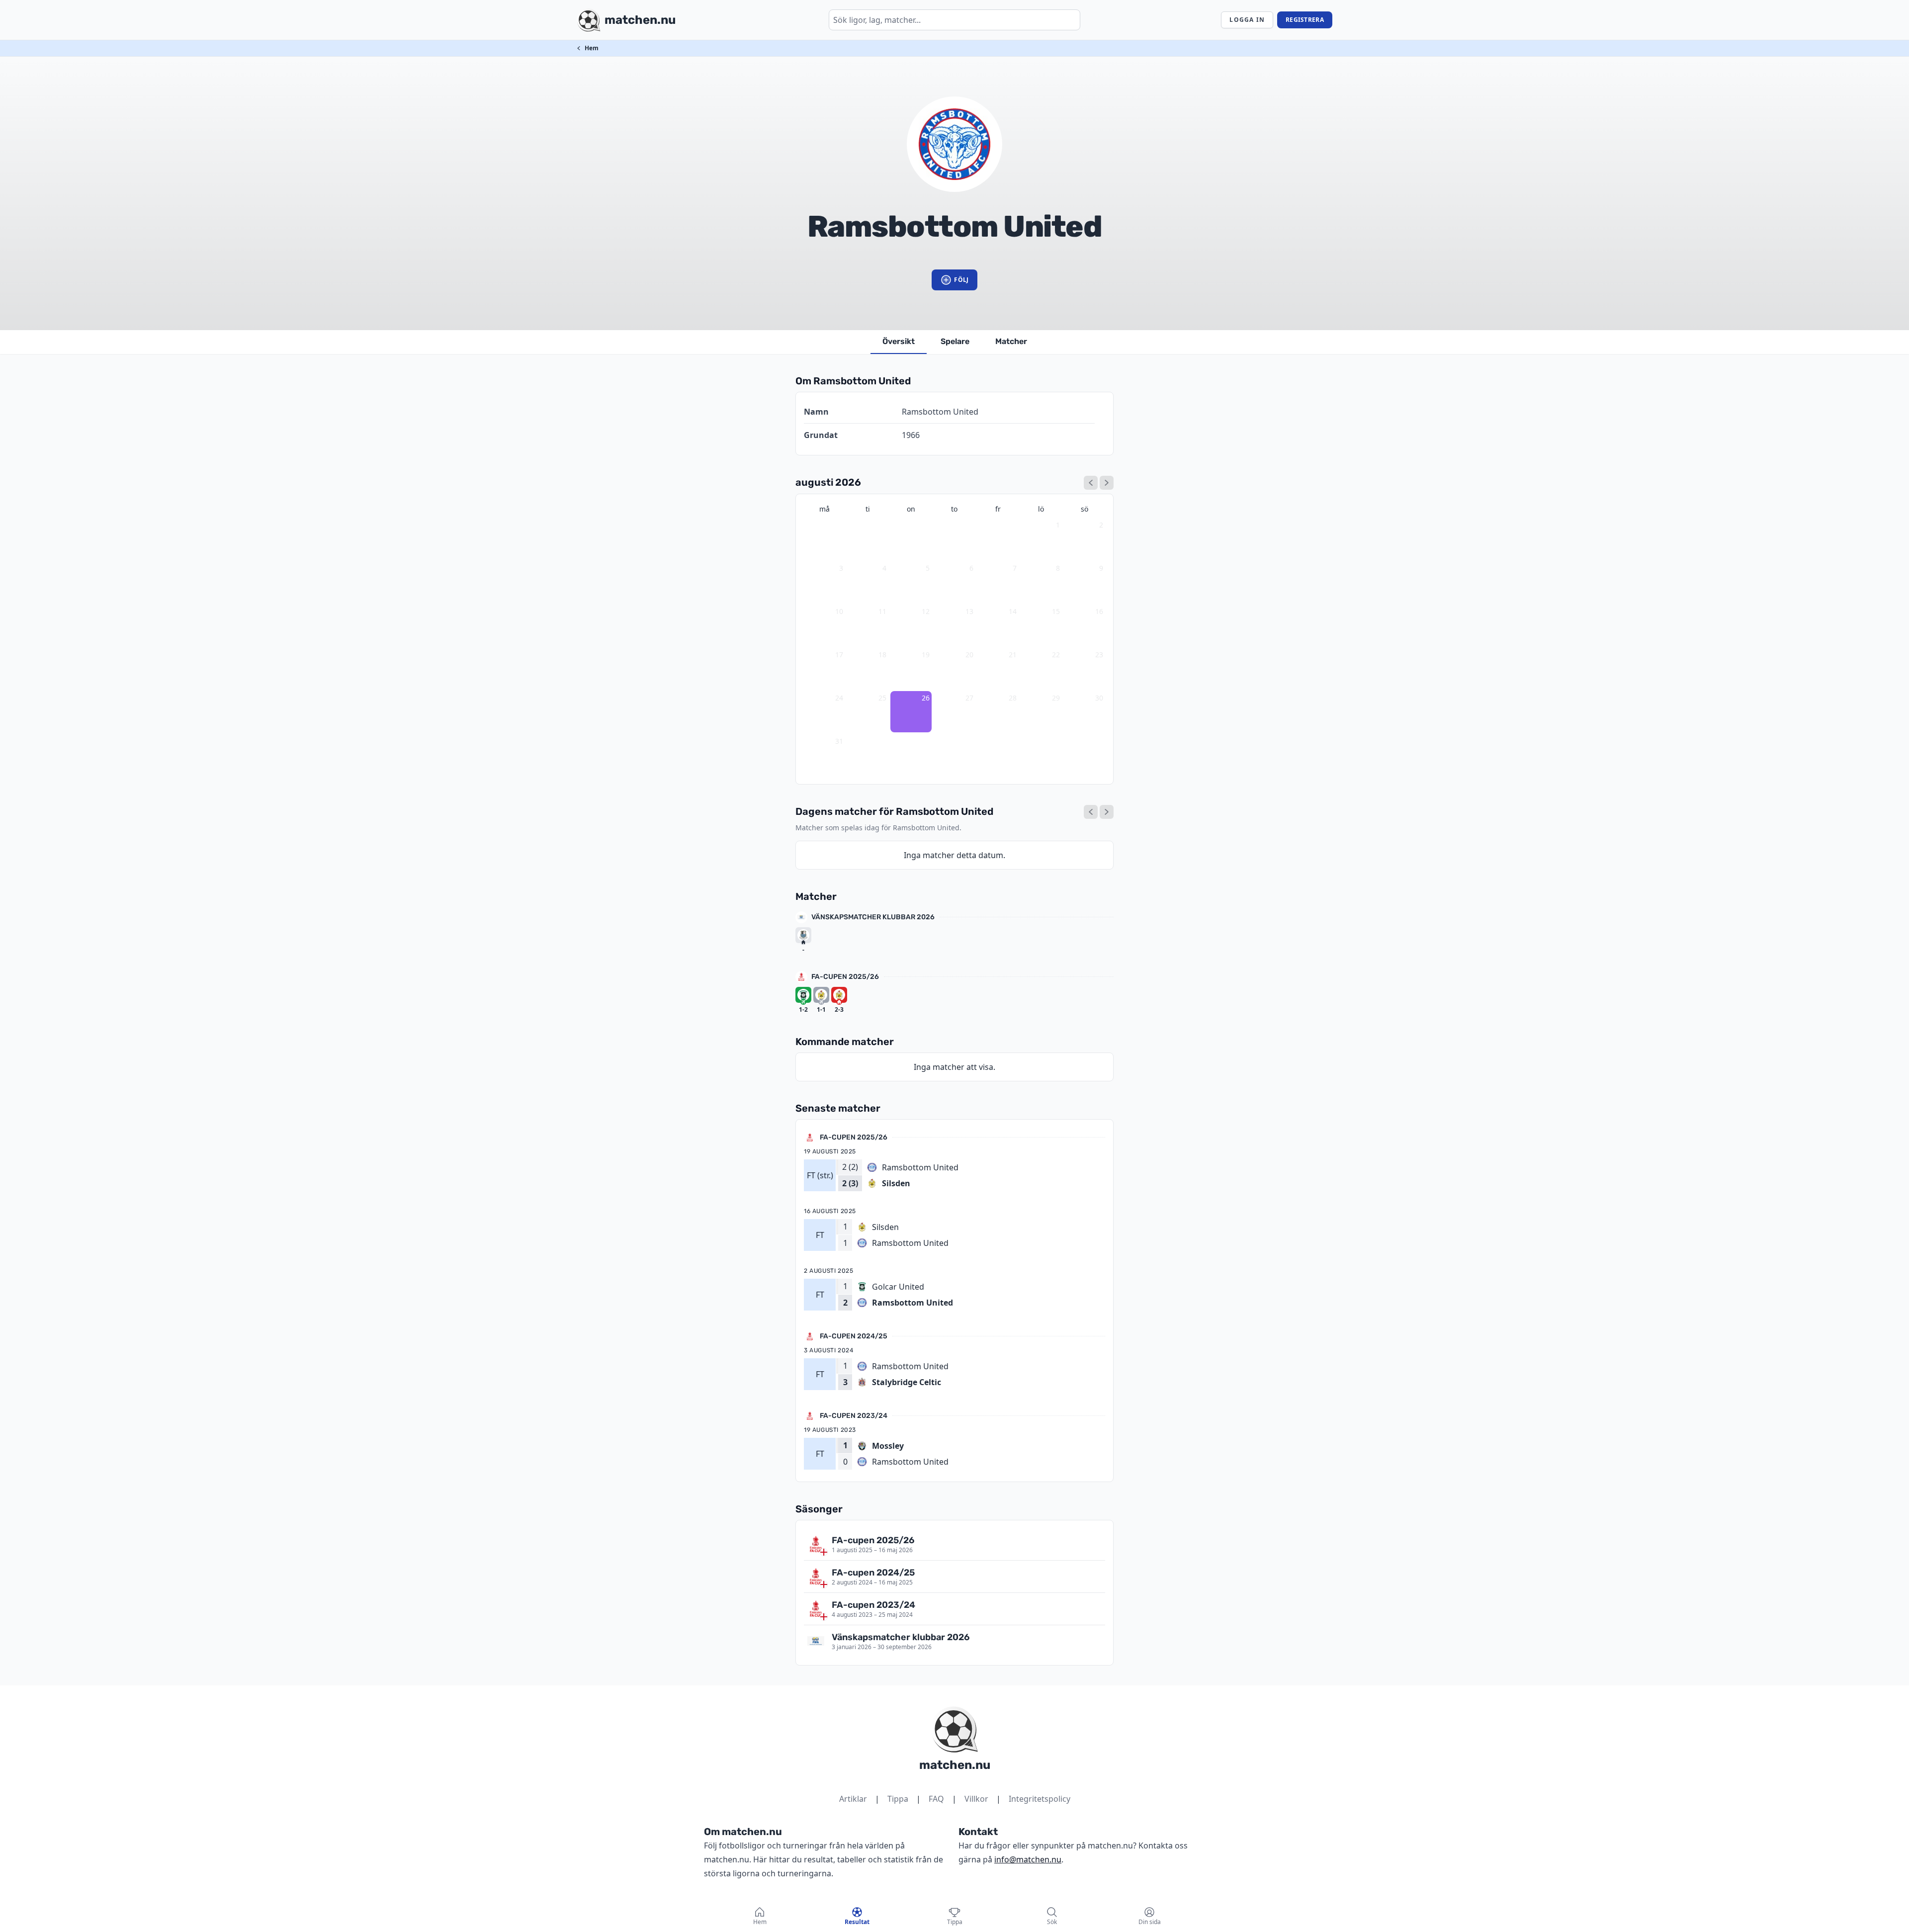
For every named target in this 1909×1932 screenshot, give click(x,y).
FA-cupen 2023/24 (854, 1416)
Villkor (976, 1799)
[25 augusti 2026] (1091, 812)
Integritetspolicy (1040, 1799)
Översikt (899, 341)
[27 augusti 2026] (1107, 812)
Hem (592, 48)
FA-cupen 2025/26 (845, 977)
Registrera (1305, 20)
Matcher (1011, 341)
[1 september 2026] (1107, 483)
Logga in (1247, 20)
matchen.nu (955, 1765)
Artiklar (853, 1799)
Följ (961, 280)
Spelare (955, 341)
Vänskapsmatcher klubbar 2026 (873, 917)
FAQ (936, 1799)
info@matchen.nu (1028, 1859)
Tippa (898, 1799)
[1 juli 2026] (1091, 483)
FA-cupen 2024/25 (854, 1336)
